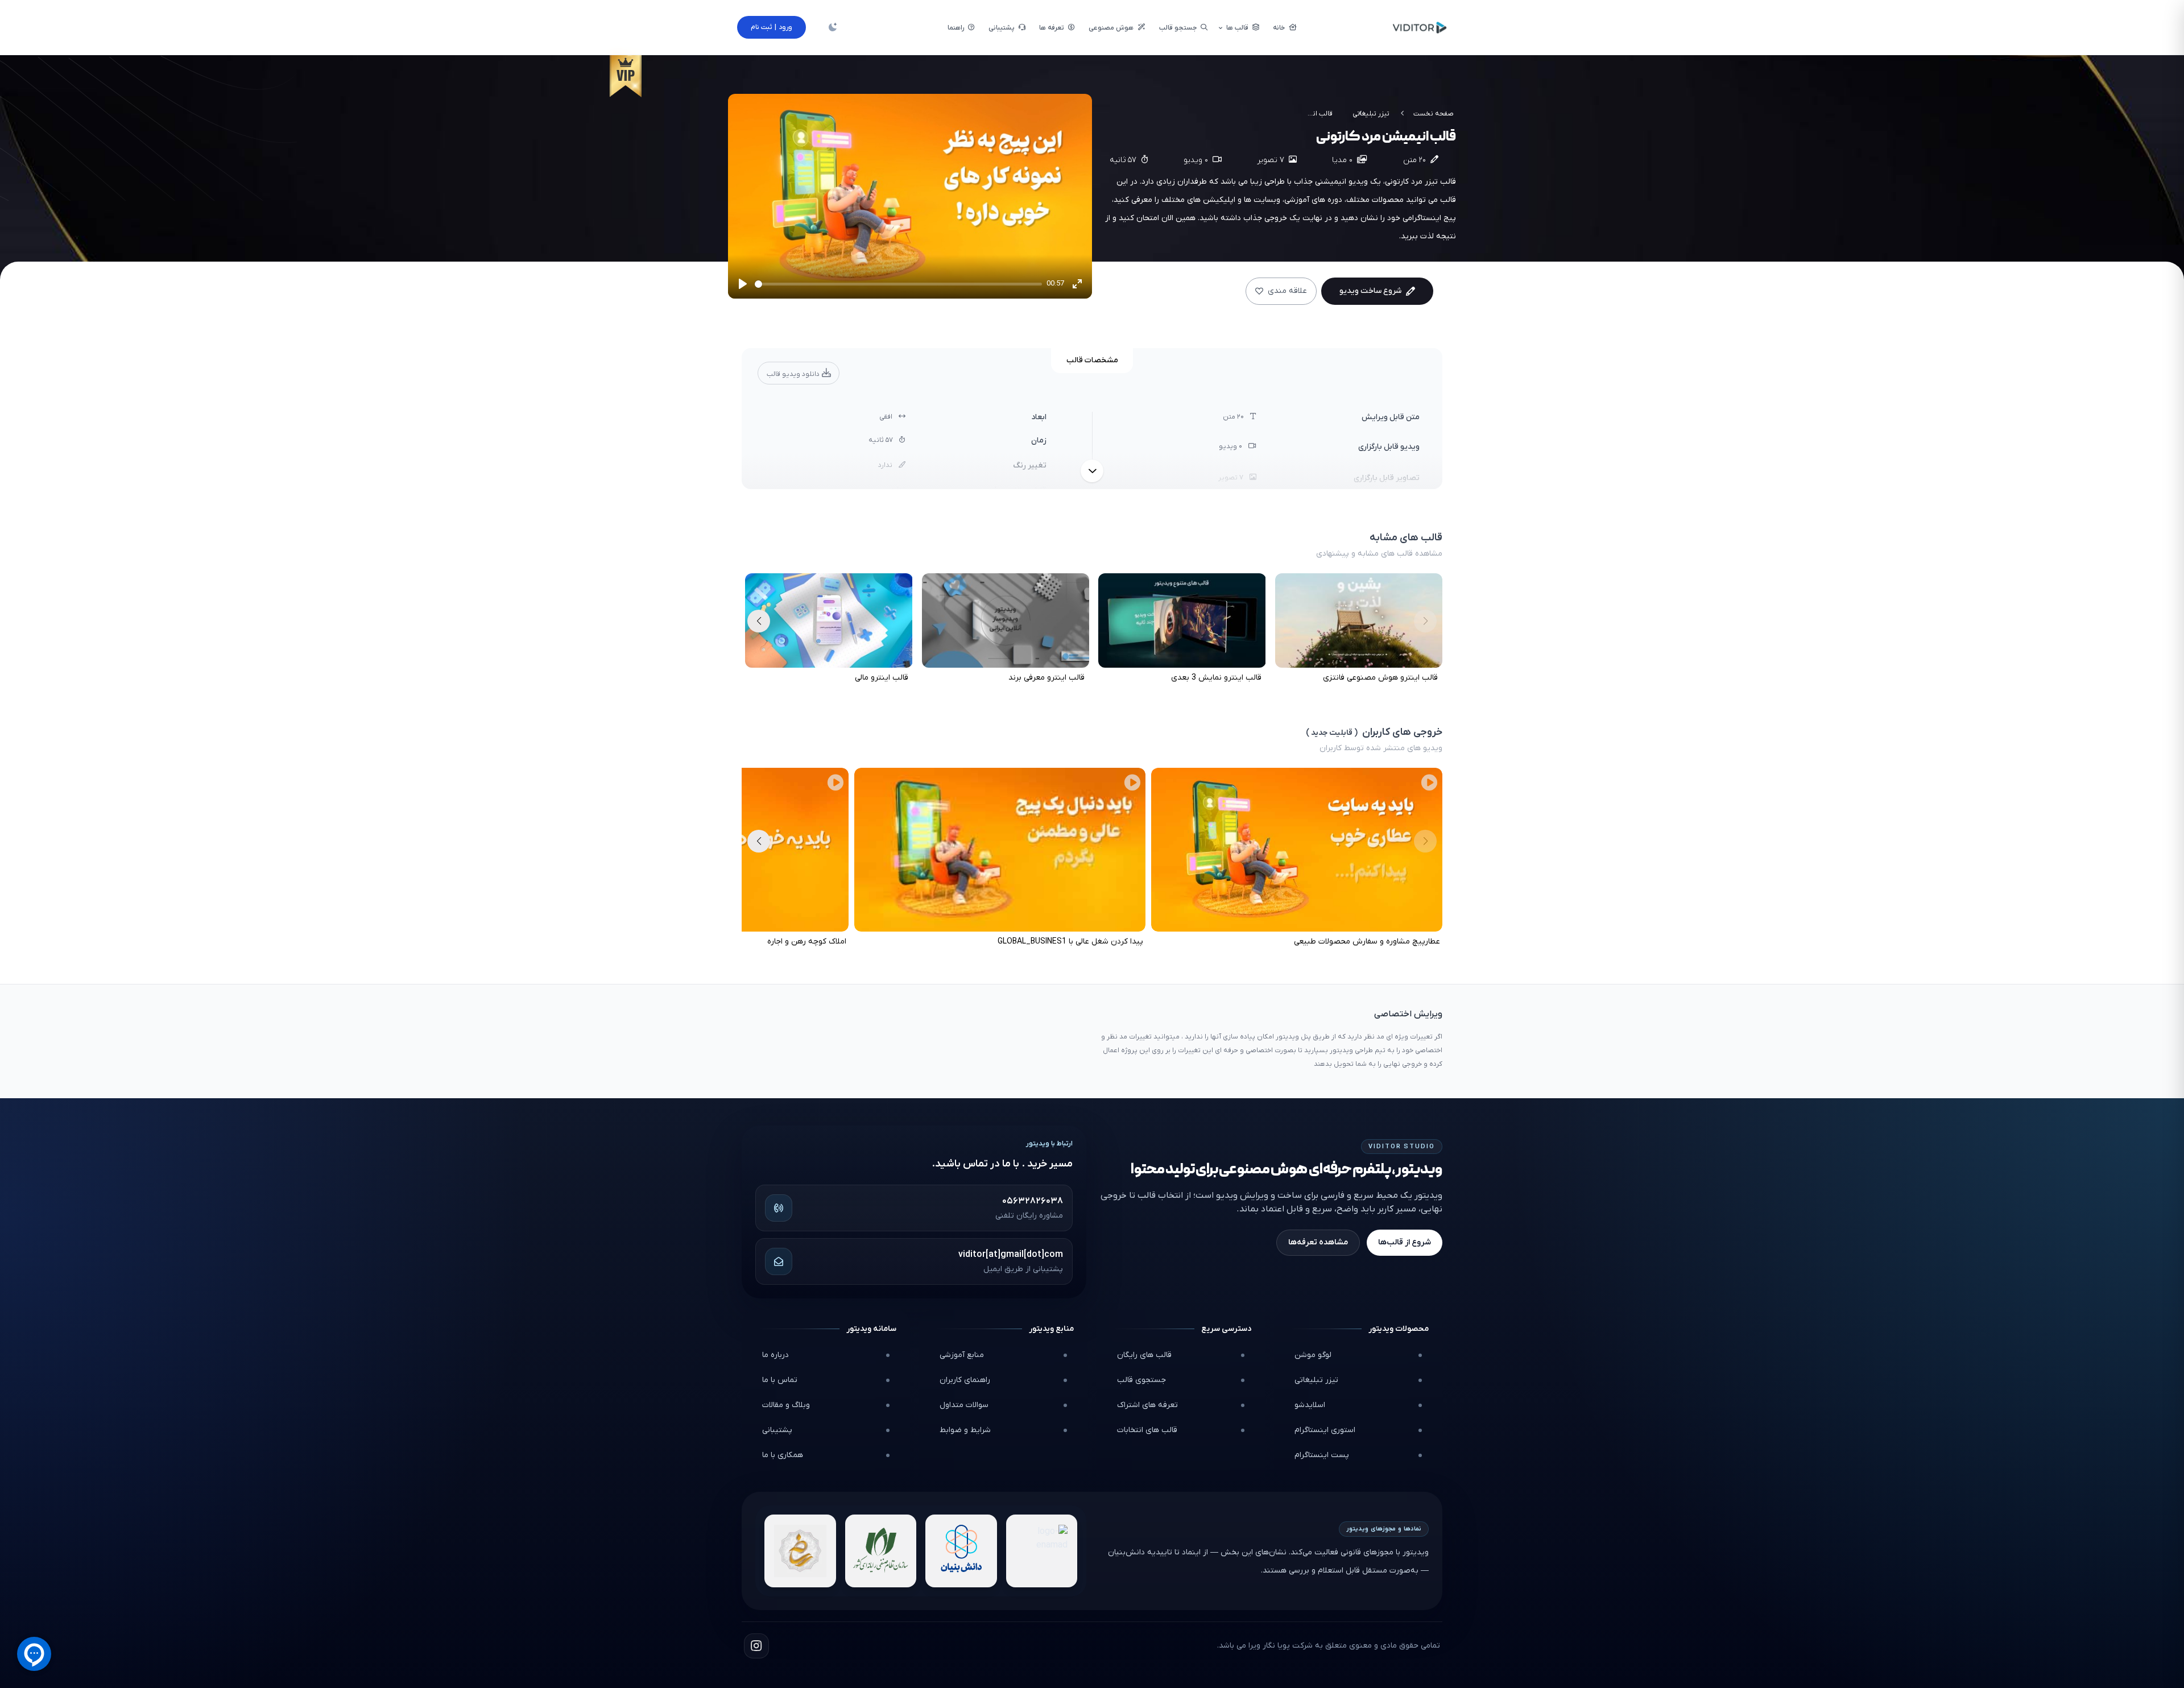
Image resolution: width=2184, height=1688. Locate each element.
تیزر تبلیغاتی (1371, 114)
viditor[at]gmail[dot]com (1011, 1255)
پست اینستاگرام (1322, 1455)
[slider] (898, 284)
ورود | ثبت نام (772, 27)
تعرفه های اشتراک (1147, 1405)
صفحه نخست (1434, 114)
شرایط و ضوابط (965, 1430)
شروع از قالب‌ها (1405, 1242)
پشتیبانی (777, 1430)
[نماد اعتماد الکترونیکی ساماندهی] (800, 1551)
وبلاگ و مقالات (786, 1405)
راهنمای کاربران (965, 1380)
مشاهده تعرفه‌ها (1318, 1242)
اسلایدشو (1310, 1405)
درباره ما (775, 1355)
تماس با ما (780, 1380)
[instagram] (756, 1646)
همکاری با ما (783, 1455)
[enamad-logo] (1042, 1551)
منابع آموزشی (962, 1355)
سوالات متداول (964, 1405)
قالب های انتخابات (1147, 1430)
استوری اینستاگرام (1325, 1430)
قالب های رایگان (1144, 1355)
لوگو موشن (1313, 1355)
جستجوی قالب (1141, 1380)
